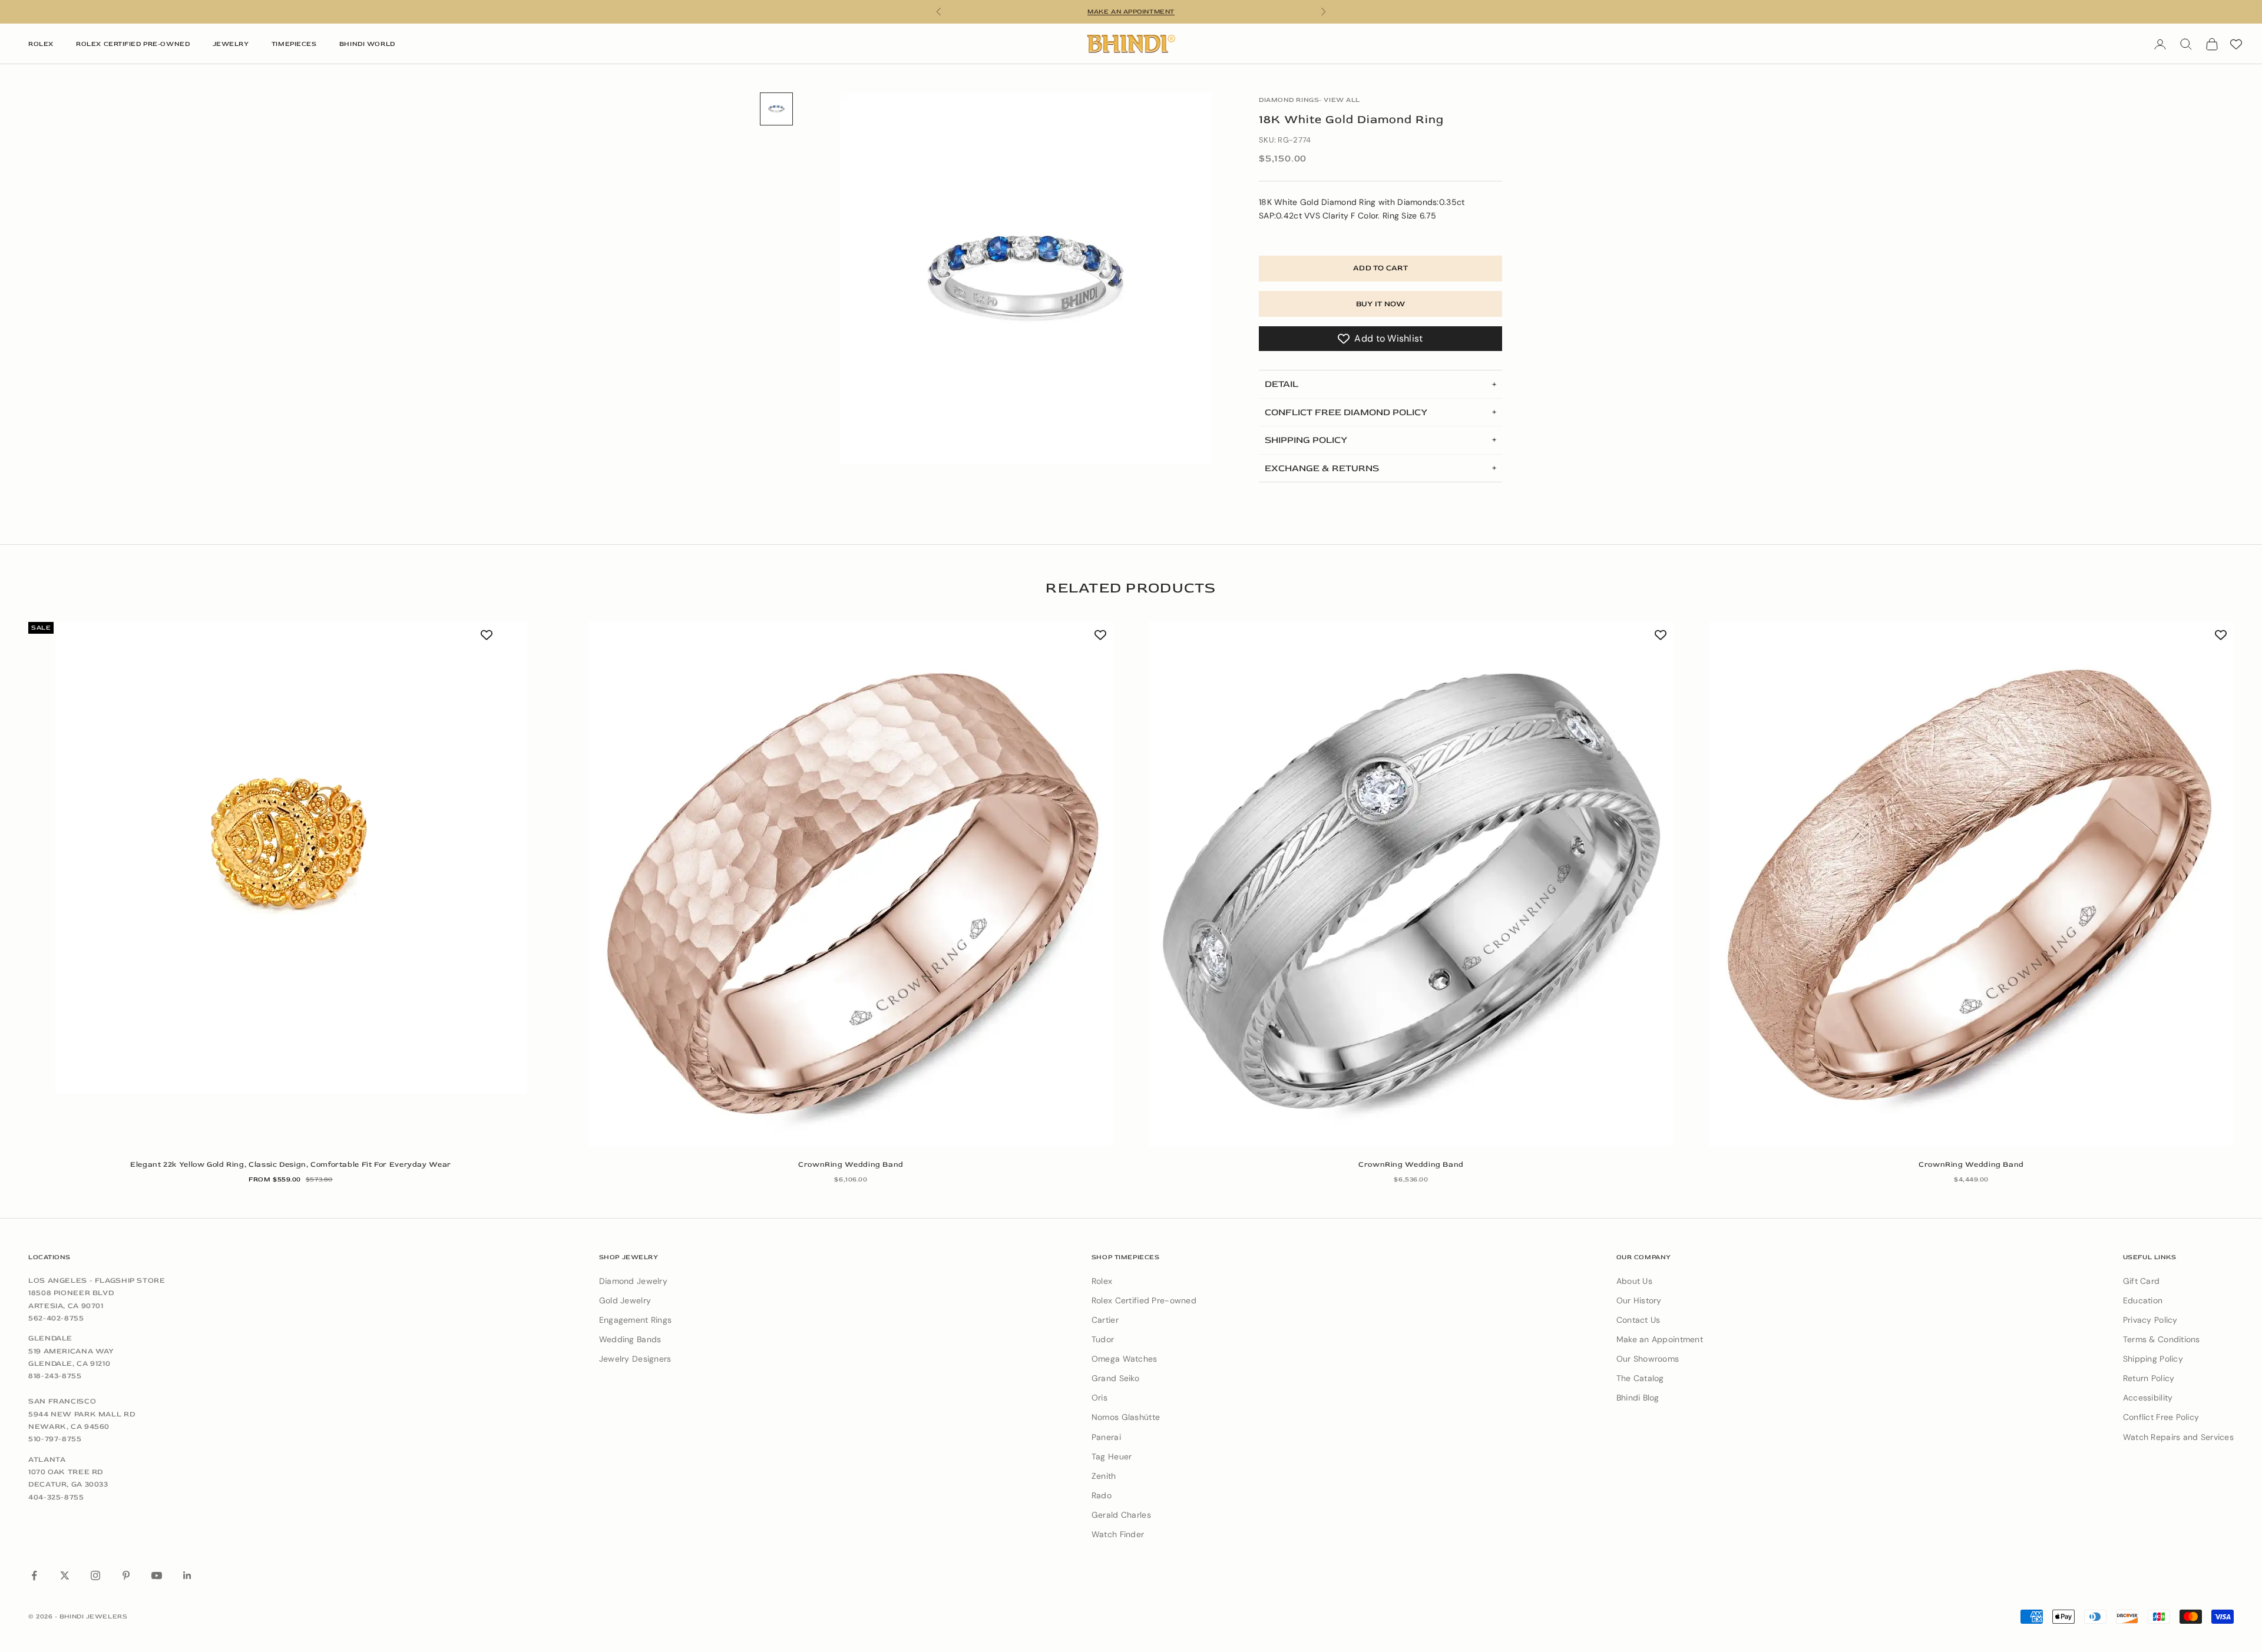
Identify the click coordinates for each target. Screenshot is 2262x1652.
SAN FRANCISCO (62, 1401)
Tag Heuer (1112, 1456)
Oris (1099, 1398)
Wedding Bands (630, 1339)
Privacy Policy (2150, 1320)
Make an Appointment (1660, 1339)
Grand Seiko (1115, 1378)
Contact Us (1638, 1320)
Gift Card (2142, 1281)
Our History (1639, 1300)
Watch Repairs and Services (2178, 1437)
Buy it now (1381, 304)
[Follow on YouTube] (157, 1575)
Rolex (41, 44)
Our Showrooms (1648, 1359)
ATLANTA (47, 1459)
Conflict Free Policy (2161, 1417)
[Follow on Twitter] (65, 1575)
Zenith (1104, 1476)
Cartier (1105, 1320)
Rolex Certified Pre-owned (1144, 1300)
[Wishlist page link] (2236, 44)
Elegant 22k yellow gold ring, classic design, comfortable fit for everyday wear (291, 1164)
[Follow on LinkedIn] (187, 1575)
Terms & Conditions (2162, 1339)
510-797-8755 (55, 1439)
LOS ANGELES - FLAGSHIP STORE (97, 1280)
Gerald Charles (1121, 1515)
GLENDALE (50, 1338)
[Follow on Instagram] (95, 1575)
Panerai (1106, 1437)
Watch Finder (1118, 1534)
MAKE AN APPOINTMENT (1131, 11)
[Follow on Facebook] (34, 1575)
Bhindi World (367, 44)
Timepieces (294, 44)
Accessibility (2148, 1398)
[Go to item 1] (776, 109)
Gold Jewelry (625, 1300)
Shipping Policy (2153, 1359)
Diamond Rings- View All (1309, 100)
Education (2143, 1300)
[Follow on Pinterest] (126, 1575)
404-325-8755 (56, 1497)
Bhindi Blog (1638, 1398)
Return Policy (2149, 1378)
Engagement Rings (635, 1320)
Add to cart (1380, 268)
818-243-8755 (55, 1376)
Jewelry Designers (635, 1359)
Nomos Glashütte (1126, 1417)
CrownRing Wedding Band (851, 1164)
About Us (1634, 1281)
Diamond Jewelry (633, 1281)
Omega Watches (1125, 1359)
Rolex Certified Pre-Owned (133, 44)
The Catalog (1640, 1378)
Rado (1102, 1495)
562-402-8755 (56, 1318)
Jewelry (231, 44)
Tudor (1103, 1339)
